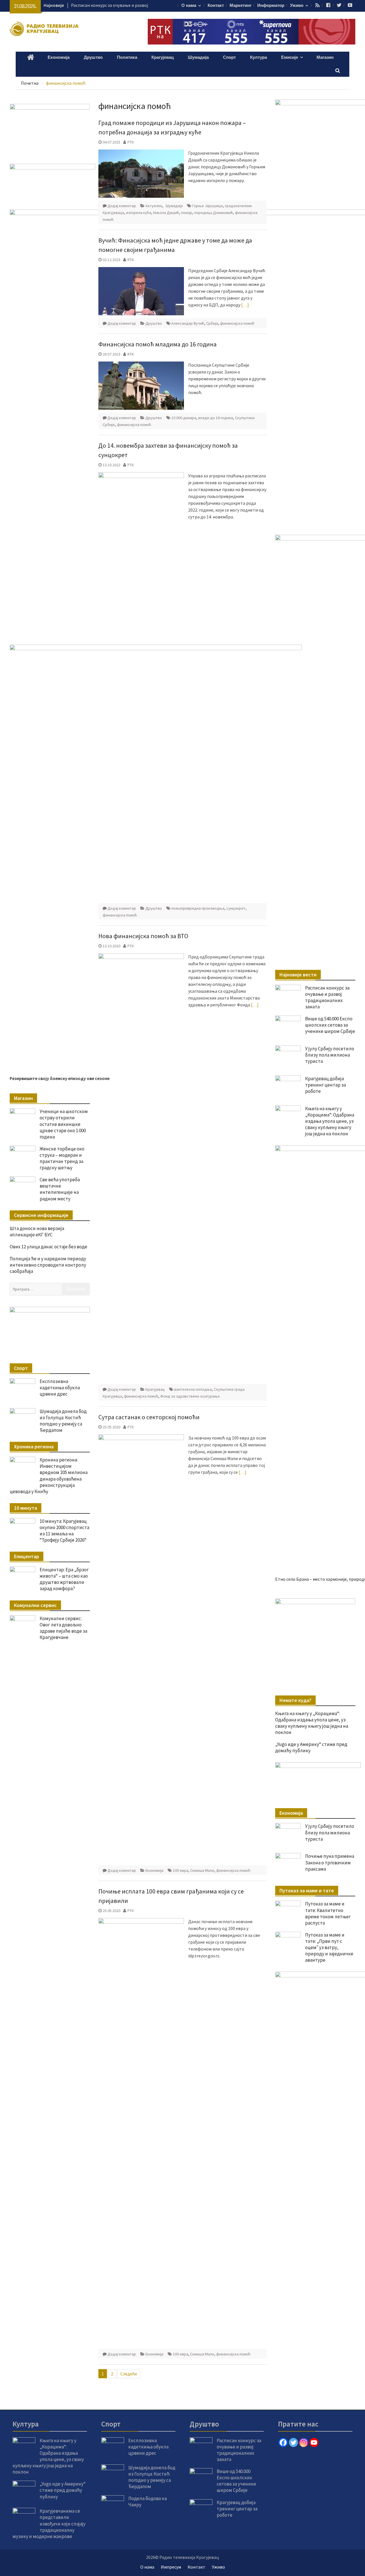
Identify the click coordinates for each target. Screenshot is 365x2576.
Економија (59, 57)
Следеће (129, 2374)
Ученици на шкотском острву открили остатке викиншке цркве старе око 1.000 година (64, 1124)
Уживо (297, 6)
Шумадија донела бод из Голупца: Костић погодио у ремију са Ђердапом (63, 1421)
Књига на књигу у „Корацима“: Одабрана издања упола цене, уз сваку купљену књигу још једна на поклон (330, 1121)
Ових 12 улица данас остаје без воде (48, 1247)
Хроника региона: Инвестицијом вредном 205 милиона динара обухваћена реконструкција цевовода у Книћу (49, 1475)
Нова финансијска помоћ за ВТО (143, 936)
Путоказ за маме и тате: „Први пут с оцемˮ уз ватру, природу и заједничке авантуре (329, 2342)
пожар (187, 213)
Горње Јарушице (208, 206)
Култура (258, 57)
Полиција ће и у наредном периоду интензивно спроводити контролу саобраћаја (48, 1265)
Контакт (216, 6)
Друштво (93, 57)
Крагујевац (163, 57)
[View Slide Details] (315, 1621)
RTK (131, 260)
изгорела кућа (139, 213)
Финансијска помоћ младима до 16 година (158, 344)
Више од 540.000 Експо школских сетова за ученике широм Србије (330, 1025)
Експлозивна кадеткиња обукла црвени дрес (60, 1388)
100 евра (181, 1870)
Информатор (271, 6)
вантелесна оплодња (193, 1389)
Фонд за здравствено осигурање (190, 1396)
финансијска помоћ (237, 323)
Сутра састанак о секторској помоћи (149, 1417)
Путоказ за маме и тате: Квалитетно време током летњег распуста (328, 2308)
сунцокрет (236, 908)
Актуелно (154, 206)
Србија (212, 323)
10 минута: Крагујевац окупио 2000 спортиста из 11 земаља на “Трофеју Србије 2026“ (64, 1531)
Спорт (229, 57)
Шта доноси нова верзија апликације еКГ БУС (37, 1232)
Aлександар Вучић (188, 323)
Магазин (325, 57)
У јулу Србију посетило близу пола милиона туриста (330, 1055)
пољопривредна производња (198, 908)
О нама (189, 6)
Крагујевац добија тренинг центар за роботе (326, 1085)
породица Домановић (214, 213)
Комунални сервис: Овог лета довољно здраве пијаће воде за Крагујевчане (63, 1628)
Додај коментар (122, 206)
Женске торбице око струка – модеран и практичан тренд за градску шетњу (62, 1158)
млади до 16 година (216, 418)
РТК (131, 142)
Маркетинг (241, 6)
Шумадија (198, 57)
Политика (127, 57)
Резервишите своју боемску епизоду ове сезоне (60, 1078)
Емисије (290, 57)
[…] (245, 305)
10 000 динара (184, 418)
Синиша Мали (202, 1870)
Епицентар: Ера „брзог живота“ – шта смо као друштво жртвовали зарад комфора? (64, 1579)
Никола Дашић (166, 213)
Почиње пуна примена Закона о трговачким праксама (330, 2257)
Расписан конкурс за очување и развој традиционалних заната (327, 997)
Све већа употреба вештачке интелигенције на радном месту (60, 1189)
